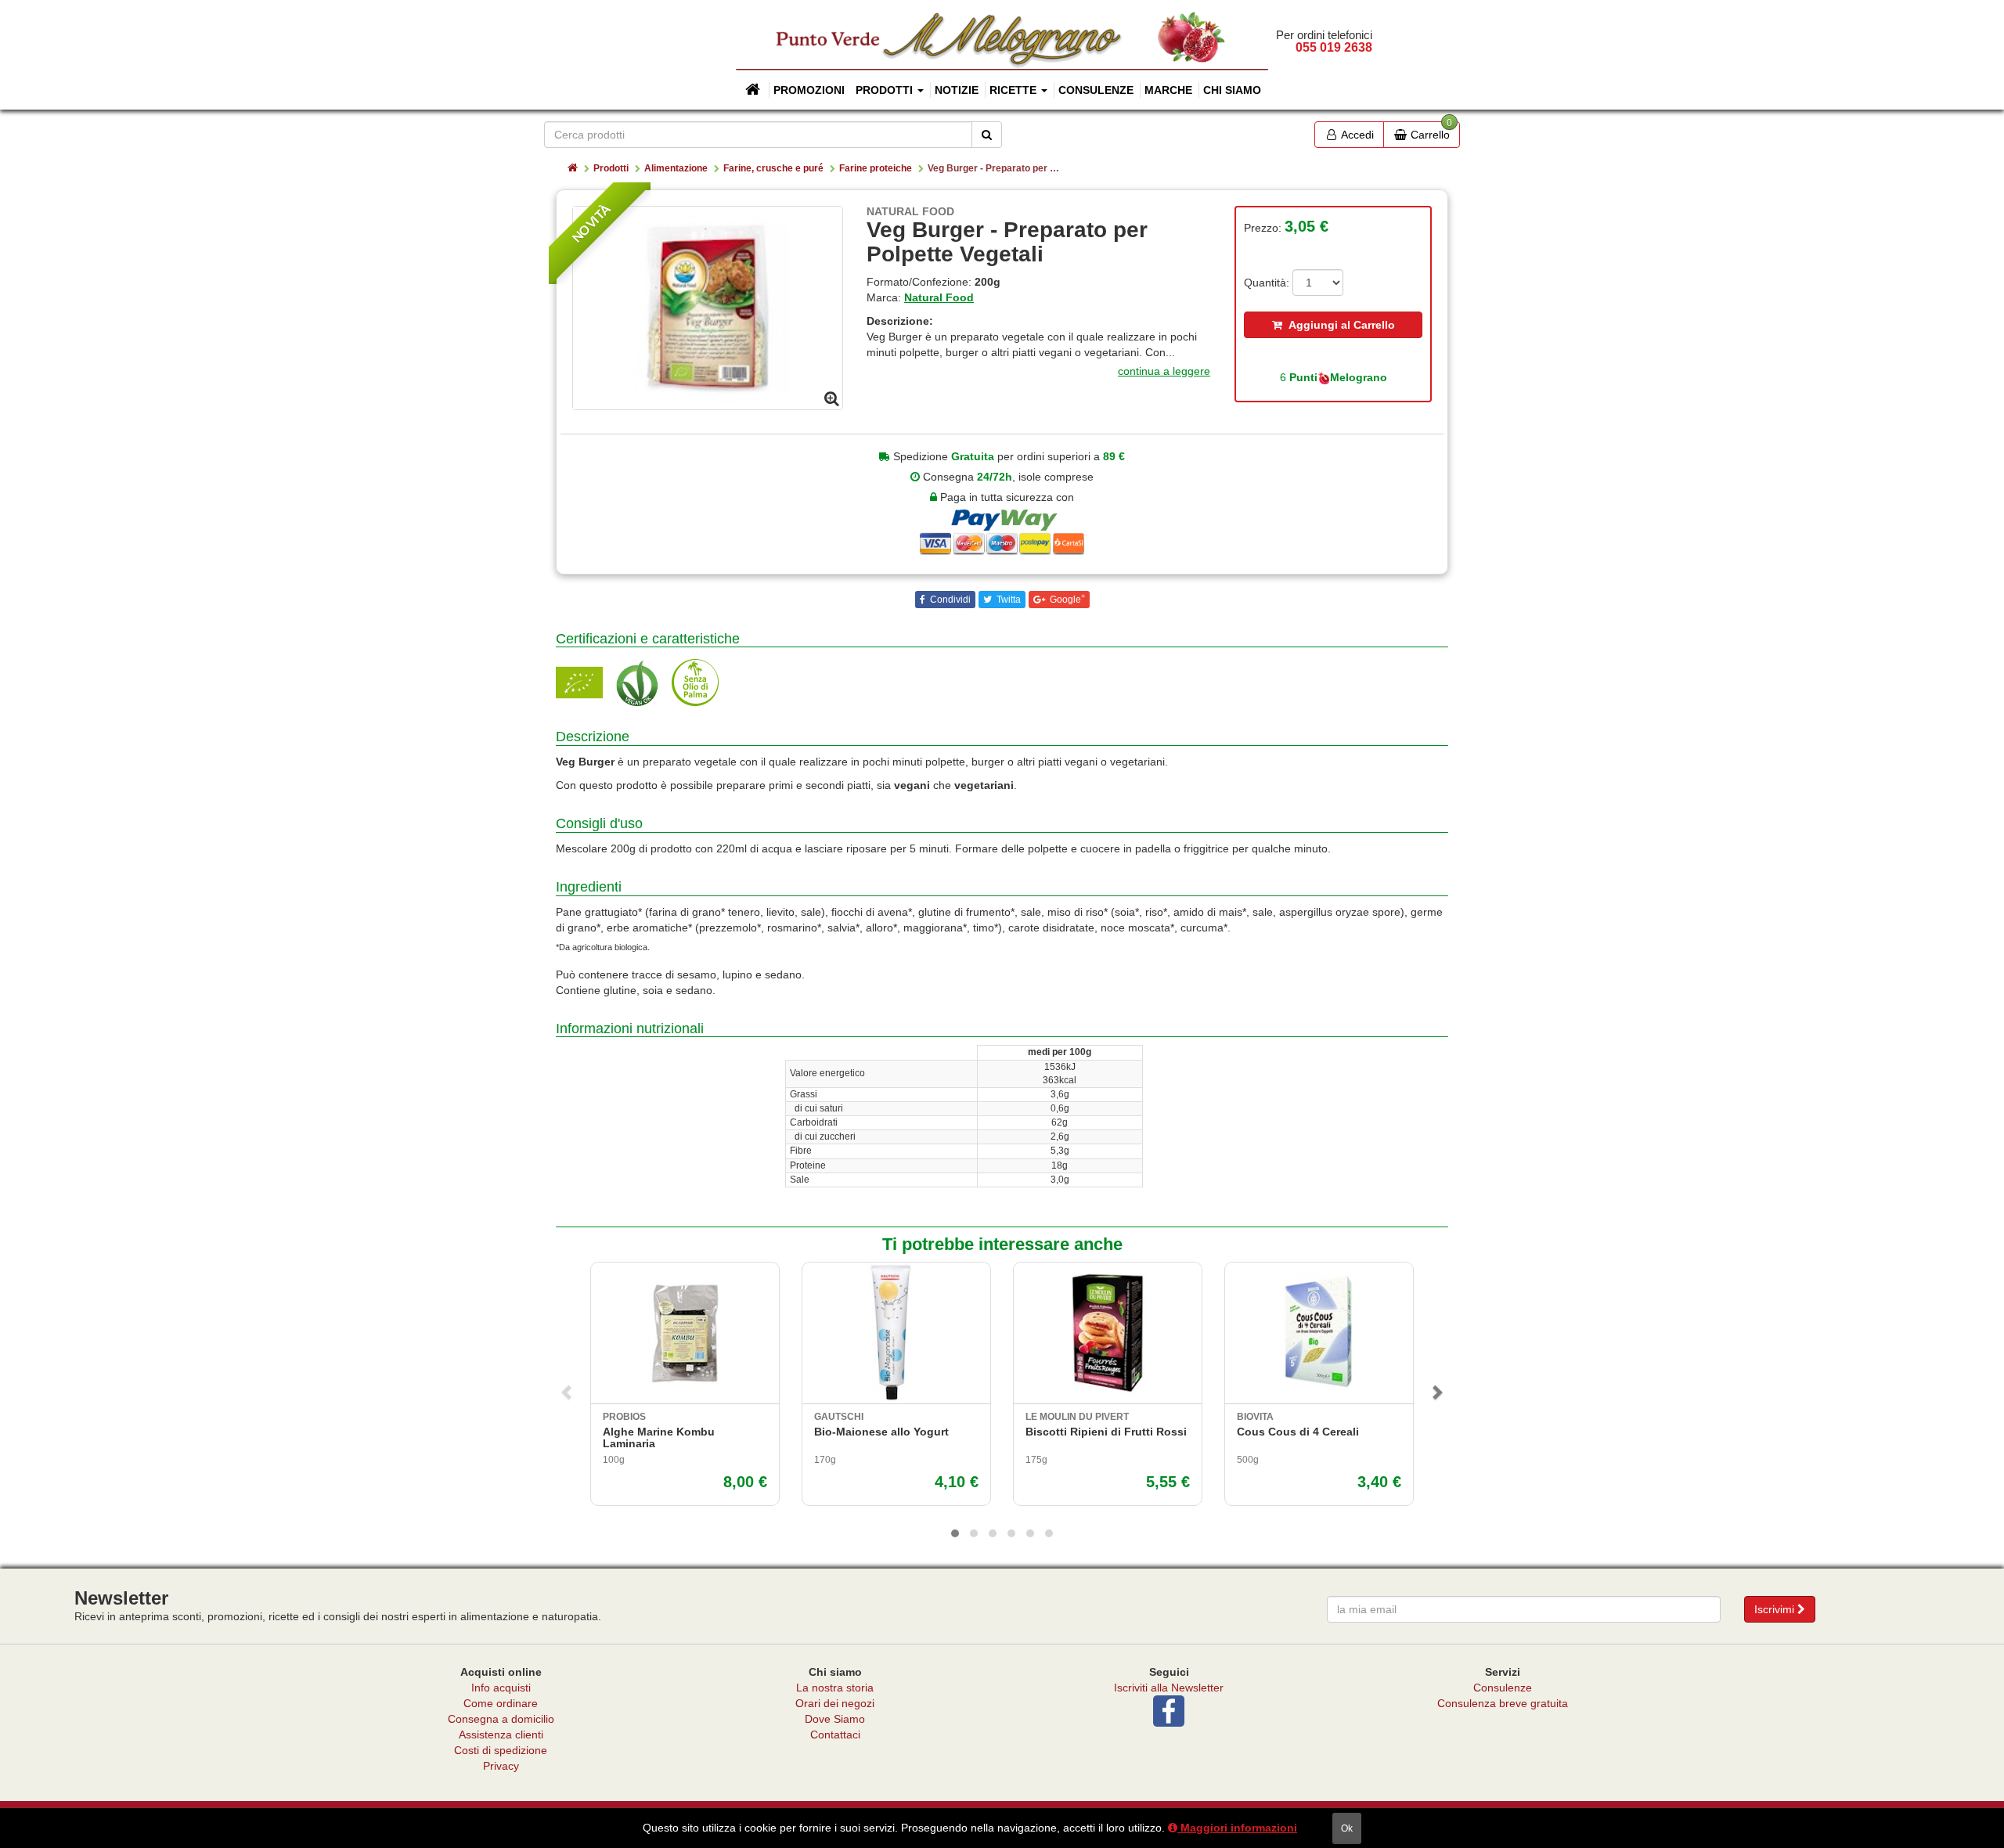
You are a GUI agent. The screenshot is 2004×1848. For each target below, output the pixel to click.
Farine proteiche (876, 168)
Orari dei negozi (835, 1703)
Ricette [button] (1015, 90)
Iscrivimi (1776, 1609)
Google (1066, 599)
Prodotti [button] (886, 90)
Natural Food (939, 297)
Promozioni (809, 90)
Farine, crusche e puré (773, 168)
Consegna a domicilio (501, 1719)
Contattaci (835, 1735)
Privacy (501, 1766)
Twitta (1007, 600)
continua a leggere (1164, 371)
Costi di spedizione (501, 1750)
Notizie (957, 90)
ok (1347, 1828)
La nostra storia (835, 1688)
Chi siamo (1232, 90)
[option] (708, 308)
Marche (1168, 90)
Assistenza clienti (501, 1735)
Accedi (1356, 135)
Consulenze (1096, 90)
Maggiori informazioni (1237, 1828)
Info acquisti (501, 1688)
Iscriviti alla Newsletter (1169, 1688)
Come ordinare (501, 1703)
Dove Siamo (835, 1719)
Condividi (949, 600)
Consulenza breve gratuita (1503, 1703)
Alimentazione (676, 168)
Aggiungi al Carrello (1339, 325)
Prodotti (611, 168)
